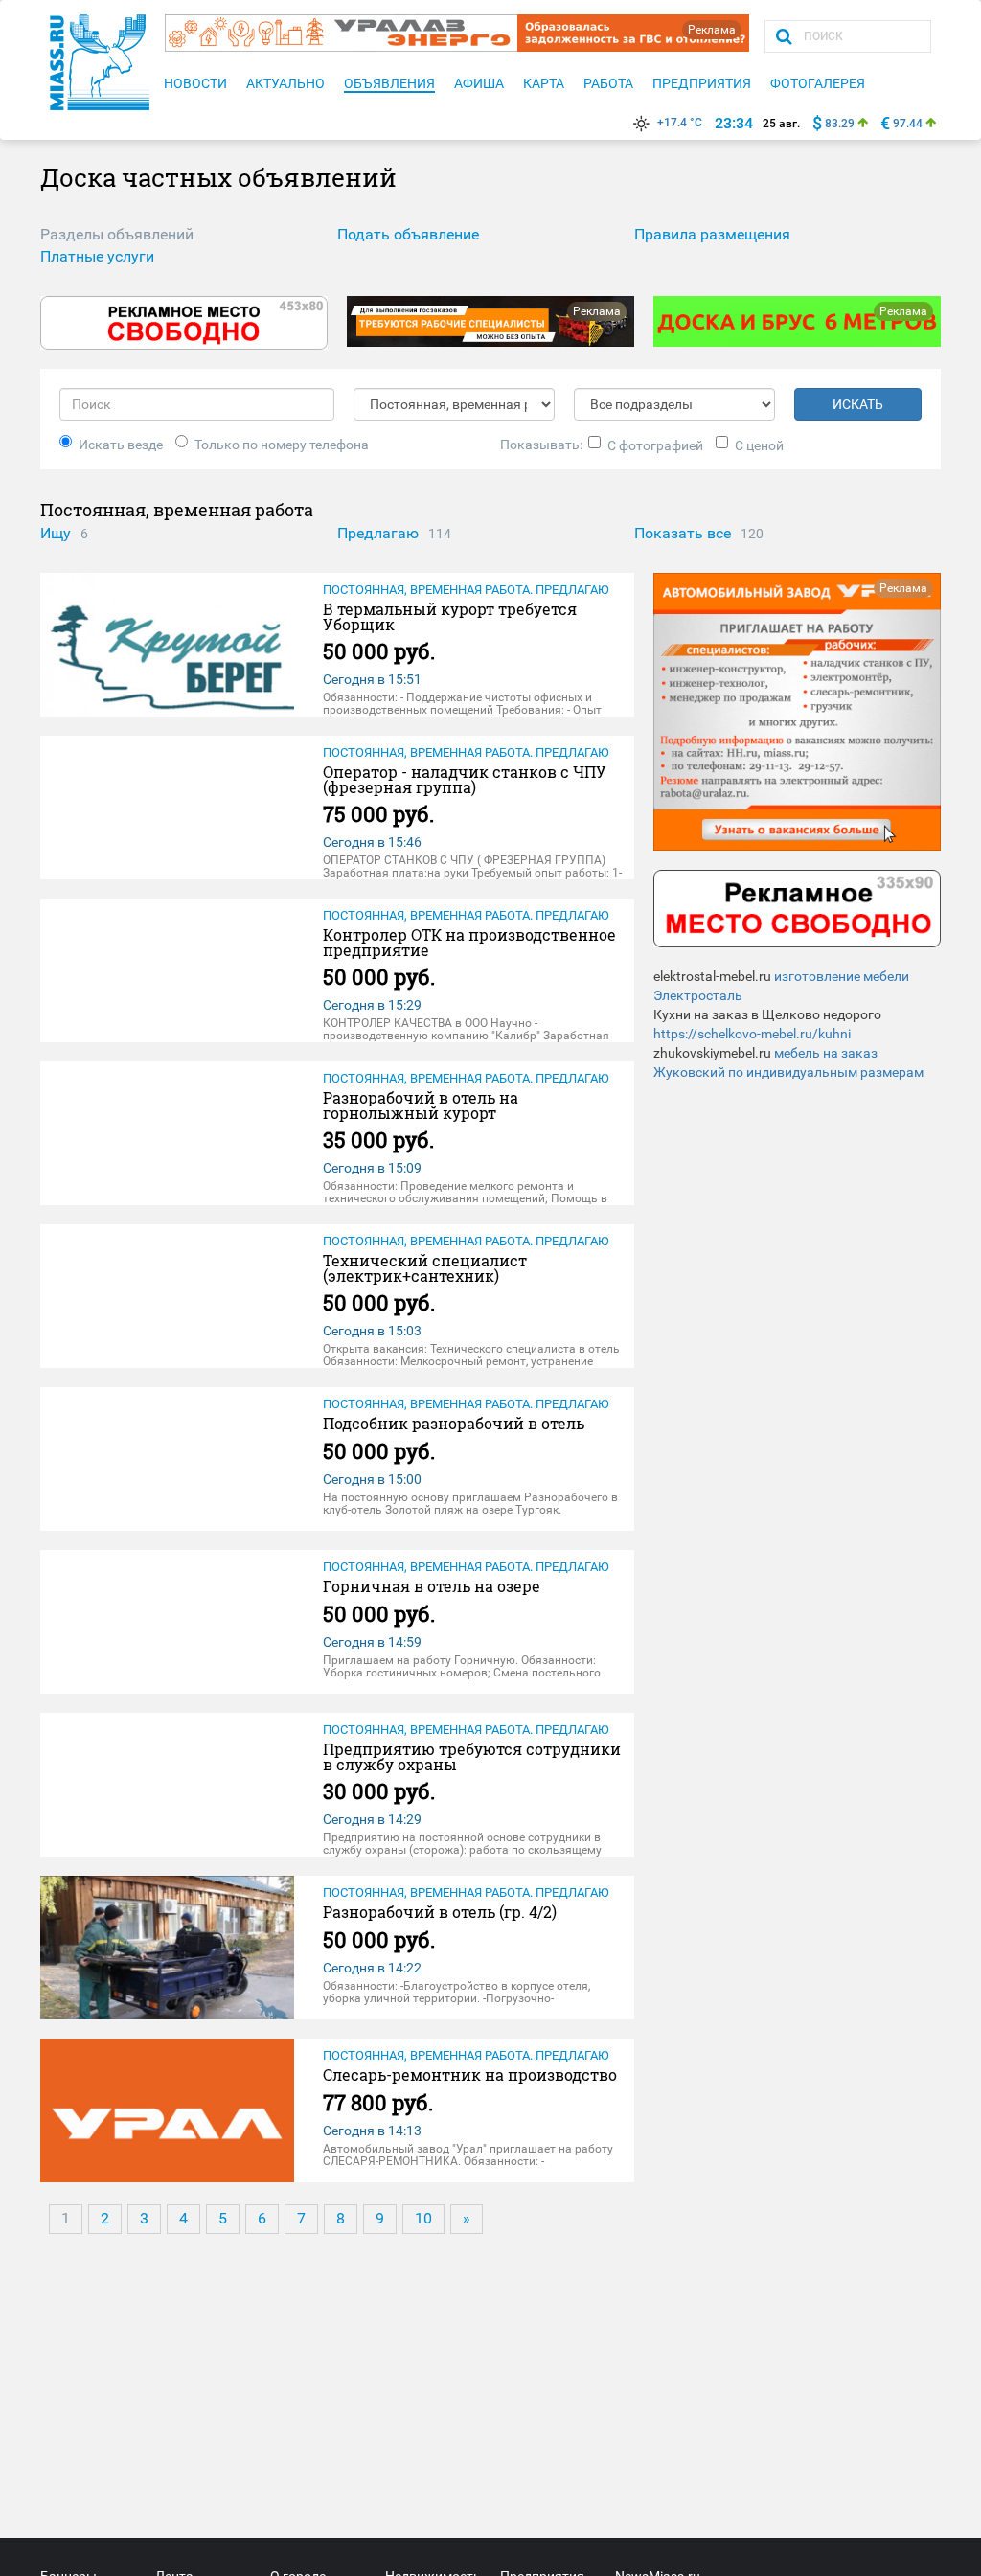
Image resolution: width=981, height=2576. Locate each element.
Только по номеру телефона (282, 445)
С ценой (759, 445)
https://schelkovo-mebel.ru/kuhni (752, 1034)
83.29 (840, 124)
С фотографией (655, 445)
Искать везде (121, 445)
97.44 (908, 124)
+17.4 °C (680, 123)
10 (423, 2218)
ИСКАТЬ (858, 404)
